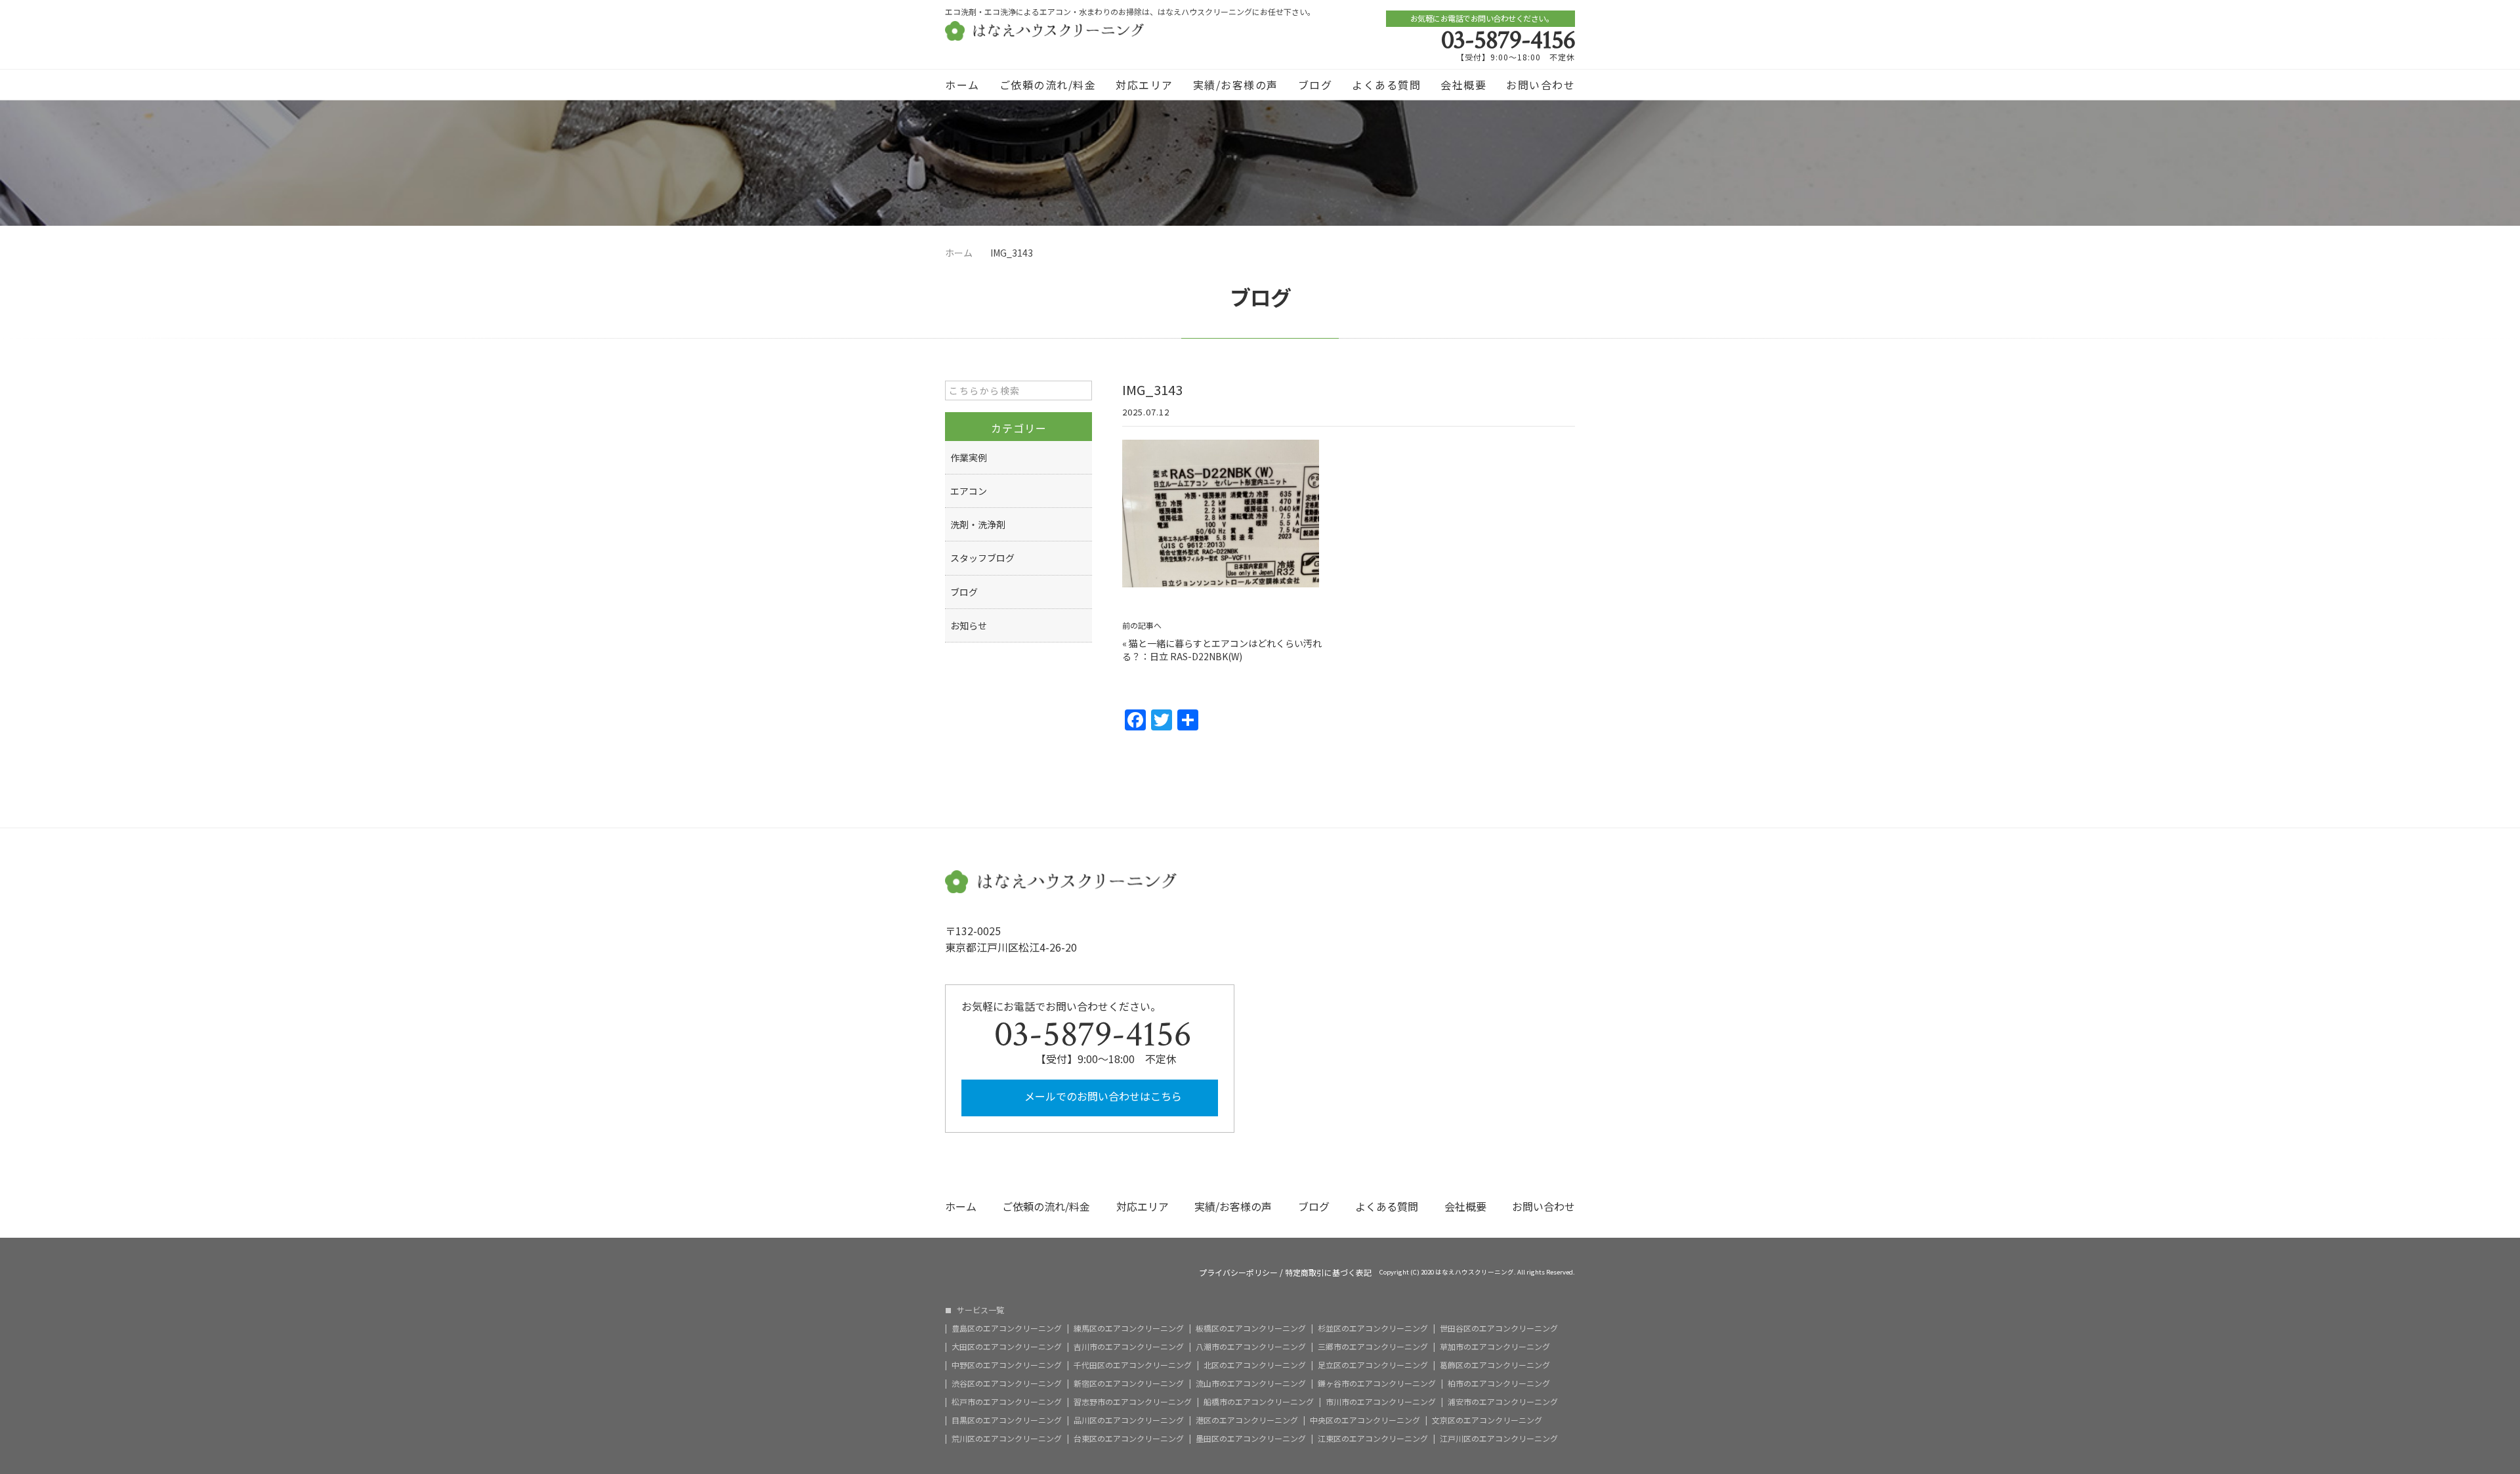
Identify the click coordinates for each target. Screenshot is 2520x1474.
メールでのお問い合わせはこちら (1102, 1096)
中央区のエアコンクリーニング (1365, 1420)
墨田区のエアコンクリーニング (1251, 1439)
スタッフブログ (982, 558)
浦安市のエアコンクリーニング (1503, 1402)
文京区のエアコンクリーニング (1487, 1420)
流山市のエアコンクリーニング (1251, 1383)
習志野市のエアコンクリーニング (1133, 1402)
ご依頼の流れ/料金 (1048, 85)
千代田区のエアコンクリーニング (1133, 1365)
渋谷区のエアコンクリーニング (1007, 1383)
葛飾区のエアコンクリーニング (1495, 1365)
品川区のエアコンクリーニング (1129, 1420)
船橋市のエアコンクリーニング (1259, 1402)
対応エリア (1144, 85)
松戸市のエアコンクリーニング (1007, 1402)
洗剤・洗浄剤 (978, 524)
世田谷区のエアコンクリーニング (1499, 1328)
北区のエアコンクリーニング (1255, 1365)
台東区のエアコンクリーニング (1129, 1439)
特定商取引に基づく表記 (1328, 1273)
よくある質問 (1386, 85)
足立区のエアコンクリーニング (1373, 1365)
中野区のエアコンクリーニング (1007, 1365)
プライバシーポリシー (1238, 1273)
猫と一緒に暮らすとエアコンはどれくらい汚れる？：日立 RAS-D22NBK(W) (1222, 650)
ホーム (962, 85)
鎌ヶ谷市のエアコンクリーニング (1377, 1383)
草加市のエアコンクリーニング (1495, 1347)
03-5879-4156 (1508, 40)
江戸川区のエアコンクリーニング (1499, 1439)
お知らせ (969, 625)
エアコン (969, 491)
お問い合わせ (1541, 85)
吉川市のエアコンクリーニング (1129, 1347)
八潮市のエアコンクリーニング (1251, 1347)
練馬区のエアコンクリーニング (1129, 1328)
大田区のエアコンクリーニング (1007, 1347)
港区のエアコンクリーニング (1247, 1420)
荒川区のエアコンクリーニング (1007, 1439)
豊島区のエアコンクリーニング (1007, 1328)
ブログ (1315, 85)
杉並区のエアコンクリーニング (1373, 1328)
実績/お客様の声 (1236, 85)
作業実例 (969, 457)
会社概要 (1463, 85)
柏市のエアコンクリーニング (1499, 1383)
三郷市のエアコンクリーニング (1373, 1347)
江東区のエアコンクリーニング (1373, 1439)
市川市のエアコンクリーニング (1381, 1402)
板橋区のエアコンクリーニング (1251, 1328)
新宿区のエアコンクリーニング (1129, 1383)
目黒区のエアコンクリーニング (1007, 1420)
